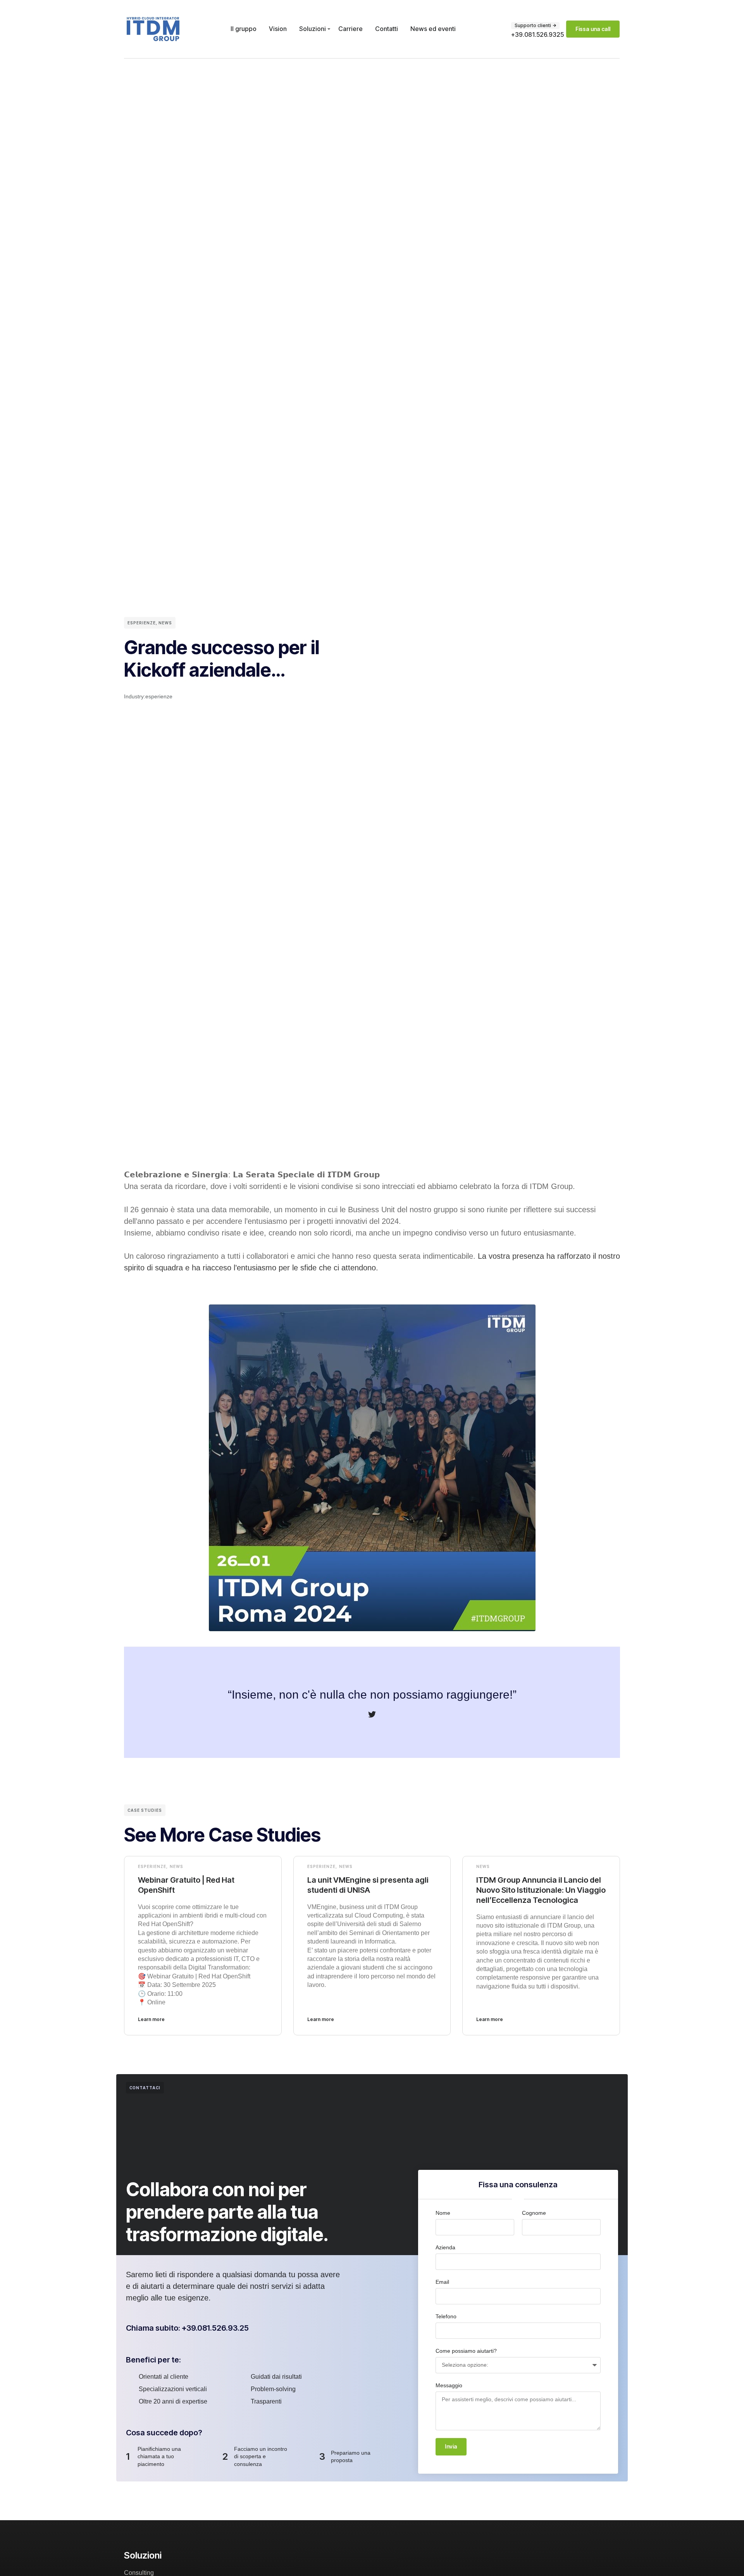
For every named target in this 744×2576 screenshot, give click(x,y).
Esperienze (142, 623)
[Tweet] (372, 1714)
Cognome (534, 2213)
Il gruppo (244, 29)
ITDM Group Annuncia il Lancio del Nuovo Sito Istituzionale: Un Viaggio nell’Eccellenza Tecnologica (541, 1890)
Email (442, 2282)
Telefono (446, 2316)
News (165, 623)
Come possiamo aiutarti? (466, 2351)
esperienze (159, 696)
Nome (443, 2213)
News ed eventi (433, 29)
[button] (535, 26)
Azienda (445, 2247)
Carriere (350, 29)
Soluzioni (313, 29)
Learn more (151, 2019)
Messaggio (449, 2385)
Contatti (387, 29)
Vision (278, 29)
